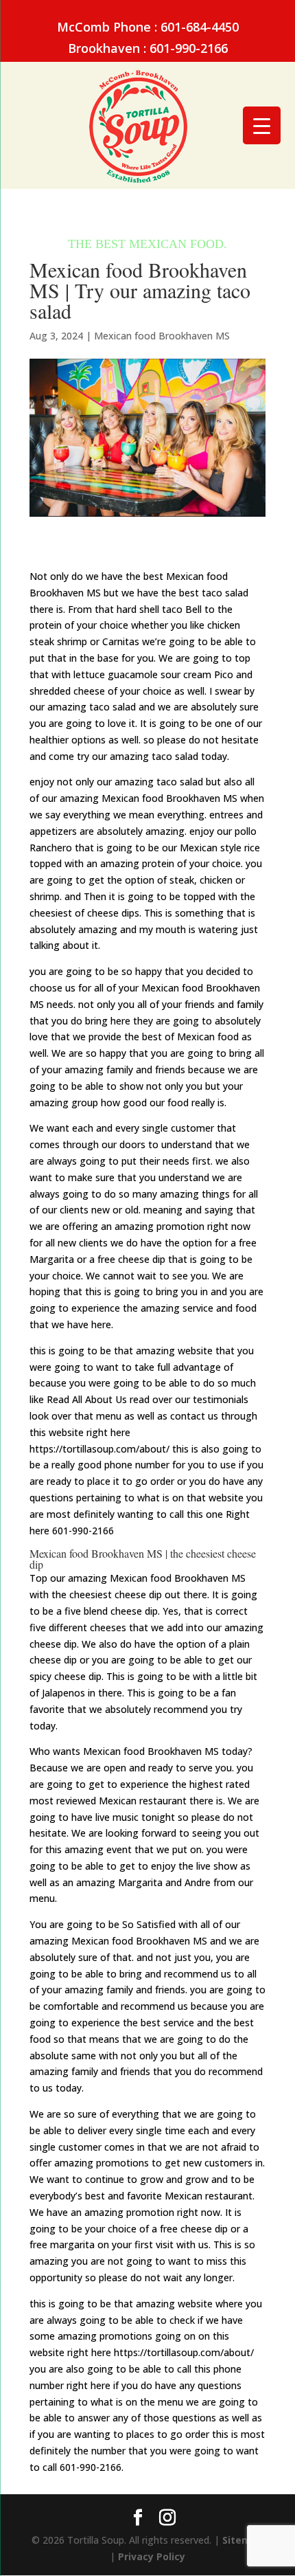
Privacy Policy (152, 2556)
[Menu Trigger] (262, 125)
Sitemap (243, 2540)
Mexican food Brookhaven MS (162, 336)
